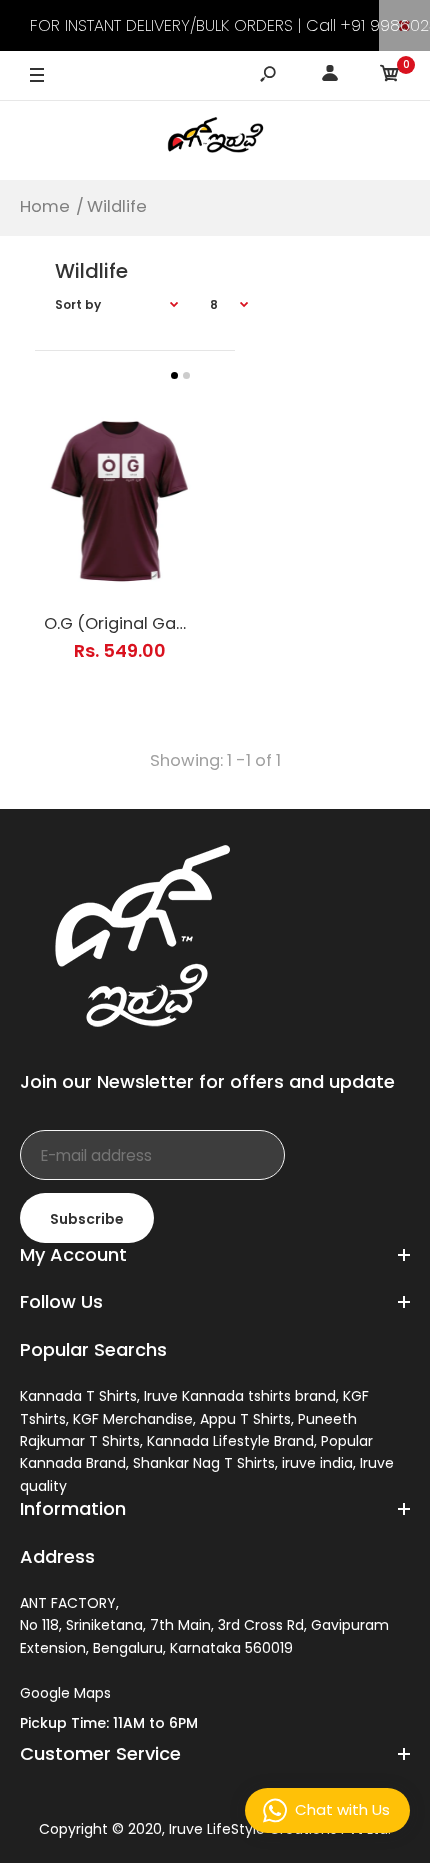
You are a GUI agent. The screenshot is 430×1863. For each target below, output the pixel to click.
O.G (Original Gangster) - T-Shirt (178, 623)
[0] (390, 76)
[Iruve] (215, 140)
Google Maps (65, 1693)
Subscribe (87, 1219)
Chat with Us (342, 1809)
